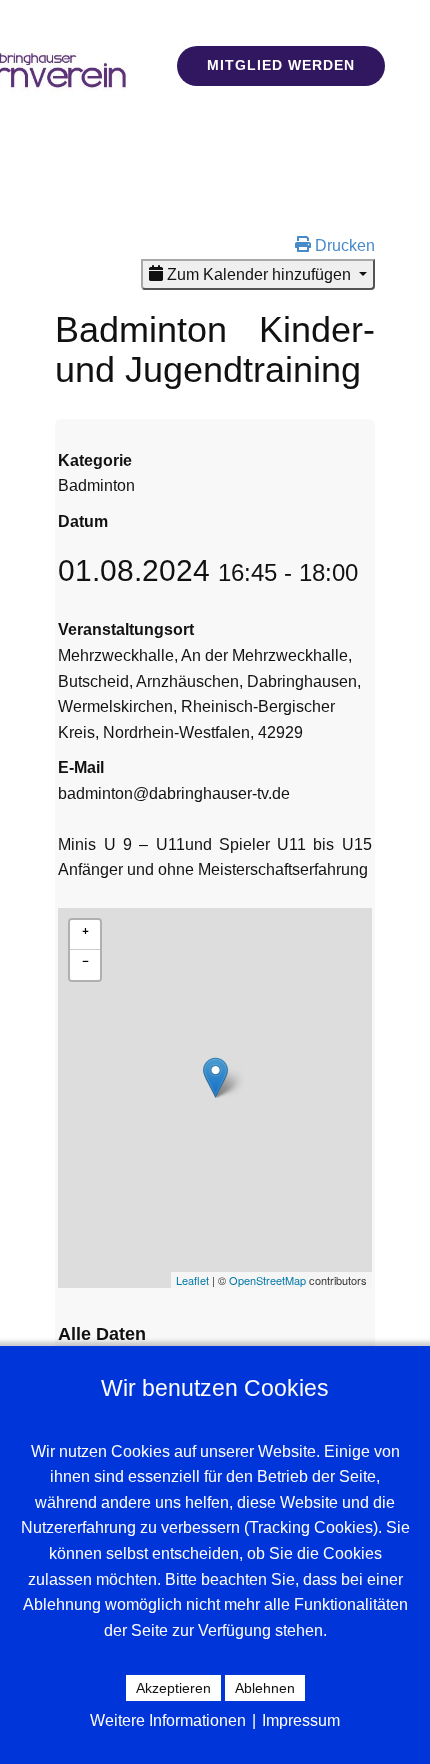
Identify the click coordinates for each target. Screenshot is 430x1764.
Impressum (301, 1720)
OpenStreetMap (267, 1280)
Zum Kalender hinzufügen (259, 274)
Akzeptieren (173, 1688)
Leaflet (192, 1280)
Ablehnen (265, 1688)
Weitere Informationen (168, 1720)
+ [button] (85, 929)
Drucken (343, 245)
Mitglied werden (281, 65)
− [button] (85, 959)
